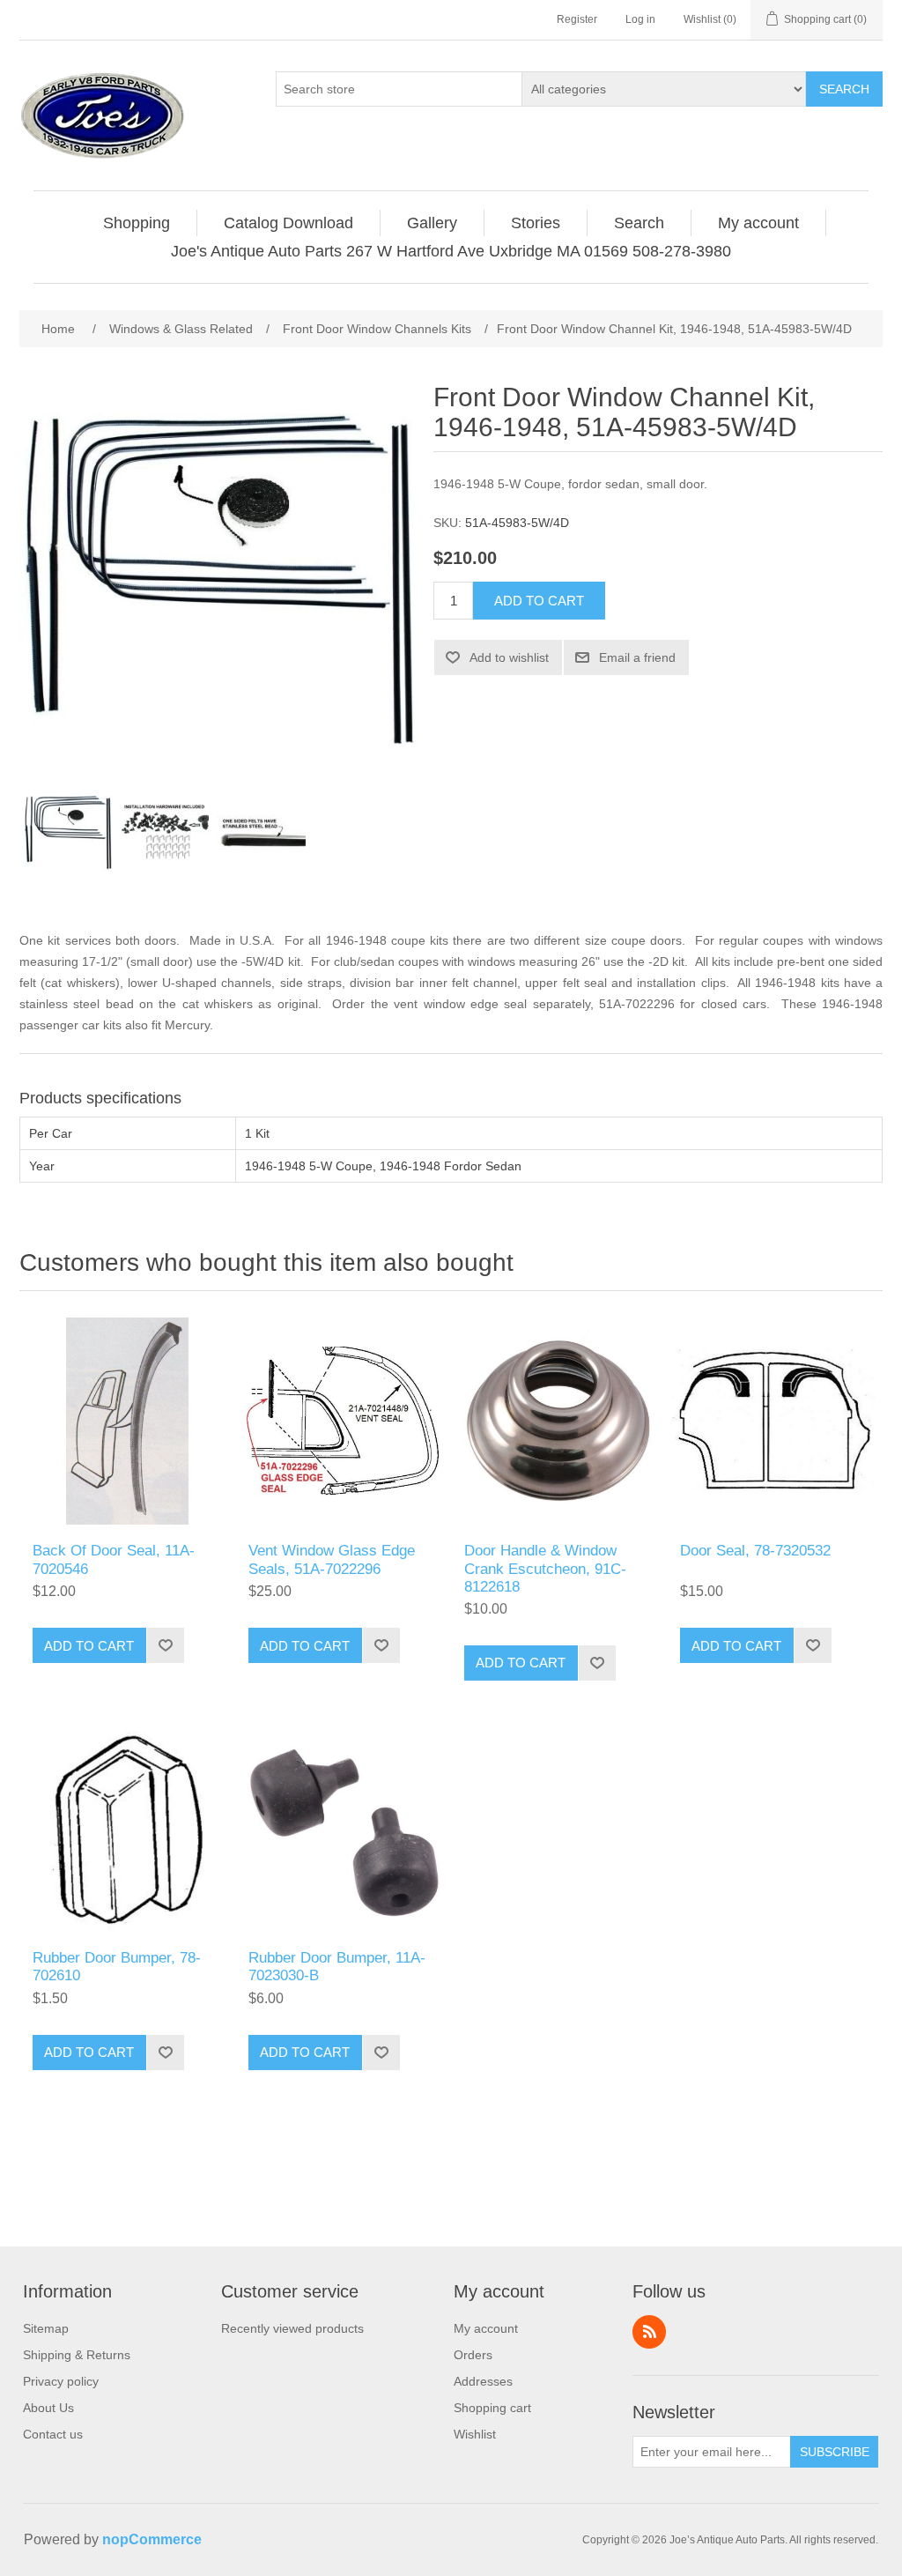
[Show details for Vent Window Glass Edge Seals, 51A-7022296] (343, 1421)
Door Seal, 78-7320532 (755, 1551)
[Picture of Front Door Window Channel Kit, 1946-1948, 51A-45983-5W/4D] (68, 833)
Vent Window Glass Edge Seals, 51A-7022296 (332, 1559)
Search (844, 89)
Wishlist (475, 2434)
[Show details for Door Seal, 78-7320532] (775, 1421)
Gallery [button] (432, 223)
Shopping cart (492, 2408)
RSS (649, 2332)
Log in (640, 19)
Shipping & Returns (77, 2355)
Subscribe (835, 2452)
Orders (473, 2355)
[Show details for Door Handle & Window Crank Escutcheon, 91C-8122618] (559, 1421)
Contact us (53, 2434)
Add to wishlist (509, 657)
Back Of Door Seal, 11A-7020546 (114, 1559)
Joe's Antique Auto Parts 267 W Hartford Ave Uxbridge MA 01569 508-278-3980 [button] (451, 251)
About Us (48, 2408)
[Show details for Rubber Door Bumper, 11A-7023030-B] (343, 1828)
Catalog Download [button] (288, 223)
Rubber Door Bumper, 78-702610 (117, 1967)
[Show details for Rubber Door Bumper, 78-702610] (127, 1828)
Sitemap (46, 2328)
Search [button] (639, 223)
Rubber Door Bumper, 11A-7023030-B (337, 1967)
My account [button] (758, 223)
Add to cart (539, 601)
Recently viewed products (292, 2328)
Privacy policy (61, 2381)
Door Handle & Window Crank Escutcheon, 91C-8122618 (545, 1569)
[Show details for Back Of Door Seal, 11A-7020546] (127, 1421)
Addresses (483, 2381)
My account (486, 2328)
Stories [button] (536, 223)
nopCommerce (152, 2539)
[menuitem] (137, 223)
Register (577, 19)
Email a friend (637, 657)
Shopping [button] (137, 223)
